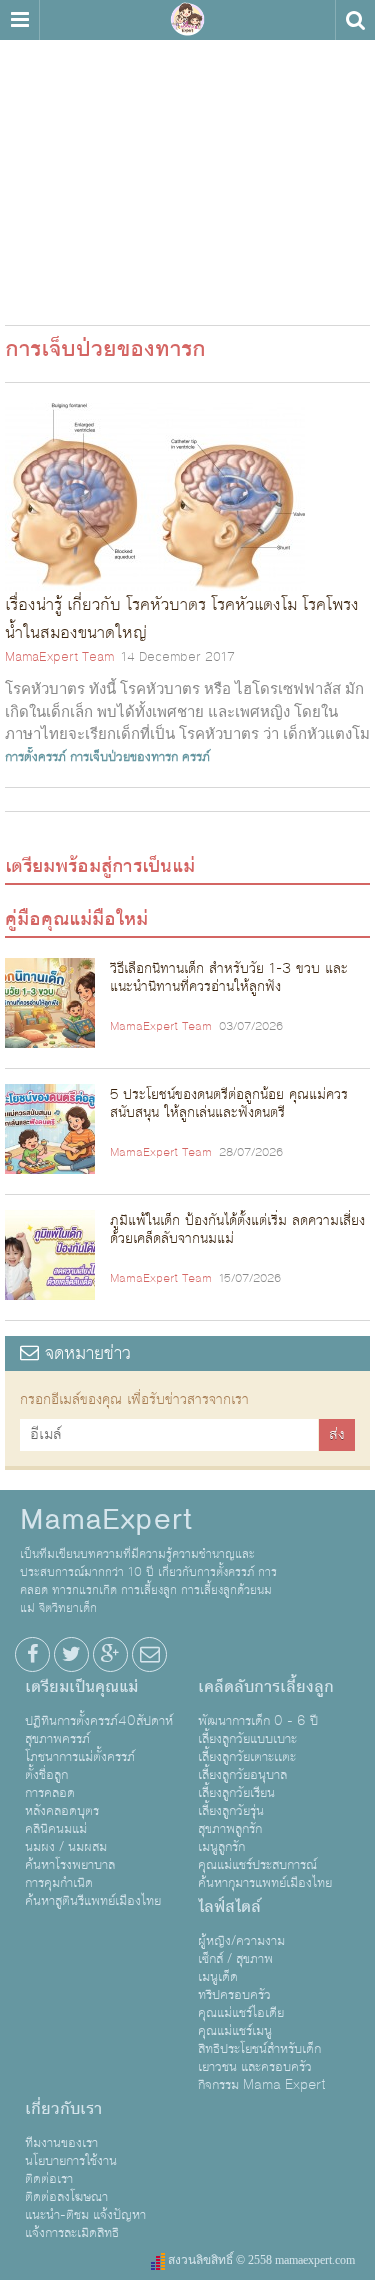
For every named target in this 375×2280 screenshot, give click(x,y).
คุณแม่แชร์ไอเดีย (241, 2013)
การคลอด (50, 1793)
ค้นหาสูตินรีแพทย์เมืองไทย (93, 1901)
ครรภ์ (196, 757)
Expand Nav (19, 20)
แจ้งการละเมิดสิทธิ (72, 2233)
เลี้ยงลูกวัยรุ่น (231, 1811)
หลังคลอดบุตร (62, 1811)
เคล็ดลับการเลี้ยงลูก (266, 1687)
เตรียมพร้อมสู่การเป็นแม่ (100, 866)
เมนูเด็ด (218, 1977)
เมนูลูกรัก (221, 1847)
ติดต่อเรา (49, 2179)
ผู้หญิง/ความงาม (241, 1941)
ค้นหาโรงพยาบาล (70, 1865)
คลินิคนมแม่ (56, 1829)
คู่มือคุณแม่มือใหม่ (76, 919)
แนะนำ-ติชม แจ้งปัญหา (85, 2215)
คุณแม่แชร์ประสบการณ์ (257, 1865)
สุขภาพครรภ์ (57, 1739)
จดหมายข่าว (85, 1353)
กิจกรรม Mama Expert (262, 2085)
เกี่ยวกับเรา (63, 2109)
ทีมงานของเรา (61, 2143)
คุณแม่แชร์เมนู (235, 2031)
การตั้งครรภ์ (35, 757)
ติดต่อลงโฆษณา (66, 2197)
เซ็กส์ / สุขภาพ (235, 1959)
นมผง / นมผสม (66, 1847)
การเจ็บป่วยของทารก (124, 757)
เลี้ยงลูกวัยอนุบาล (242, 1775)
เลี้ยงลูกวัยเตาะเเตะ (247, 1757)
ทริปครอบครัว (234, 1995)
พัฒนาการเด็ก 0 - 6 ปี (258, 1721)
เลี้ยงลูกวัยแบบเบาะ (247, 1739)
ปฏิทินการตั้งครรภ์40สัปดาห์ (99, 1721)
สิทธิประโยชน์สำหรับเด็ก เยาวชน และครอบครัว (259, 2058)
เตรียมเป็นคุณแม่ (81, 1687)
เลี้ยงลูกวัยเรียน (236, 1793)
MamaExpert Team (59, 657)
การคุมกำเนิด (59, 1883)
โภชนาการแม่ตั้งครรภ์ (80, 1757)
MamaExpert (188, 20)
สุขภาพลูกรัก (230, 1829)
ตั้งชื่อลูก (46, 1775)
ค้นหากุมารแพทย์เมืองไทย (265, 1883)
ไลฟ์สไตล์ (229, 1907)
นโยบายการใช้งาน (71, 2161)
